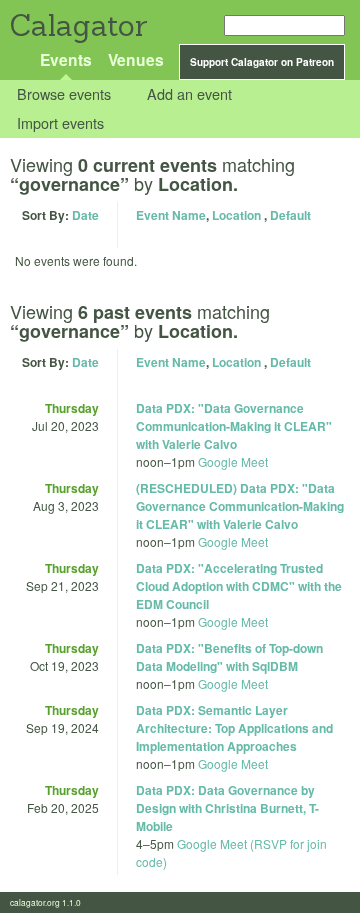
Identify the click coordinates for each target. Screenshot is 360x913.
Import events (60, 122)
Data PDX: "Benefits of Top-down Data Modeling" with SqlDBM (229, 657)
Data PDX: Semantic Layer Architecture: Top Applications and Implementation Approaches (234, 728)
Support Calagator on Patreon (262, 62)
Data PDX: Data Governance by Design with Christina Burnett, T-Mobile (227, 808)
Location (236, 215)
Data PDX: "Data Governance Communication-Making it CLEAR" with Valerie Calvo (234, 426)
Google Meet (233, 461)
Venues (136, 59)
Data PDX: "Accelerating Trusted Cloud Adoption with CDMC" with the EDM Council (239, 586)
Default (290, 215)
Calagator (77, 25)
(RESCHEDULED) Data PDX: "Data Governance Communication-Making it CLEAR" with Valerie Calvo (240, 506)
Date (85, 215)
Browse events (64, 94)
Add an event (189, 94)
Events (66, 59)
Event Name (171, 215)
